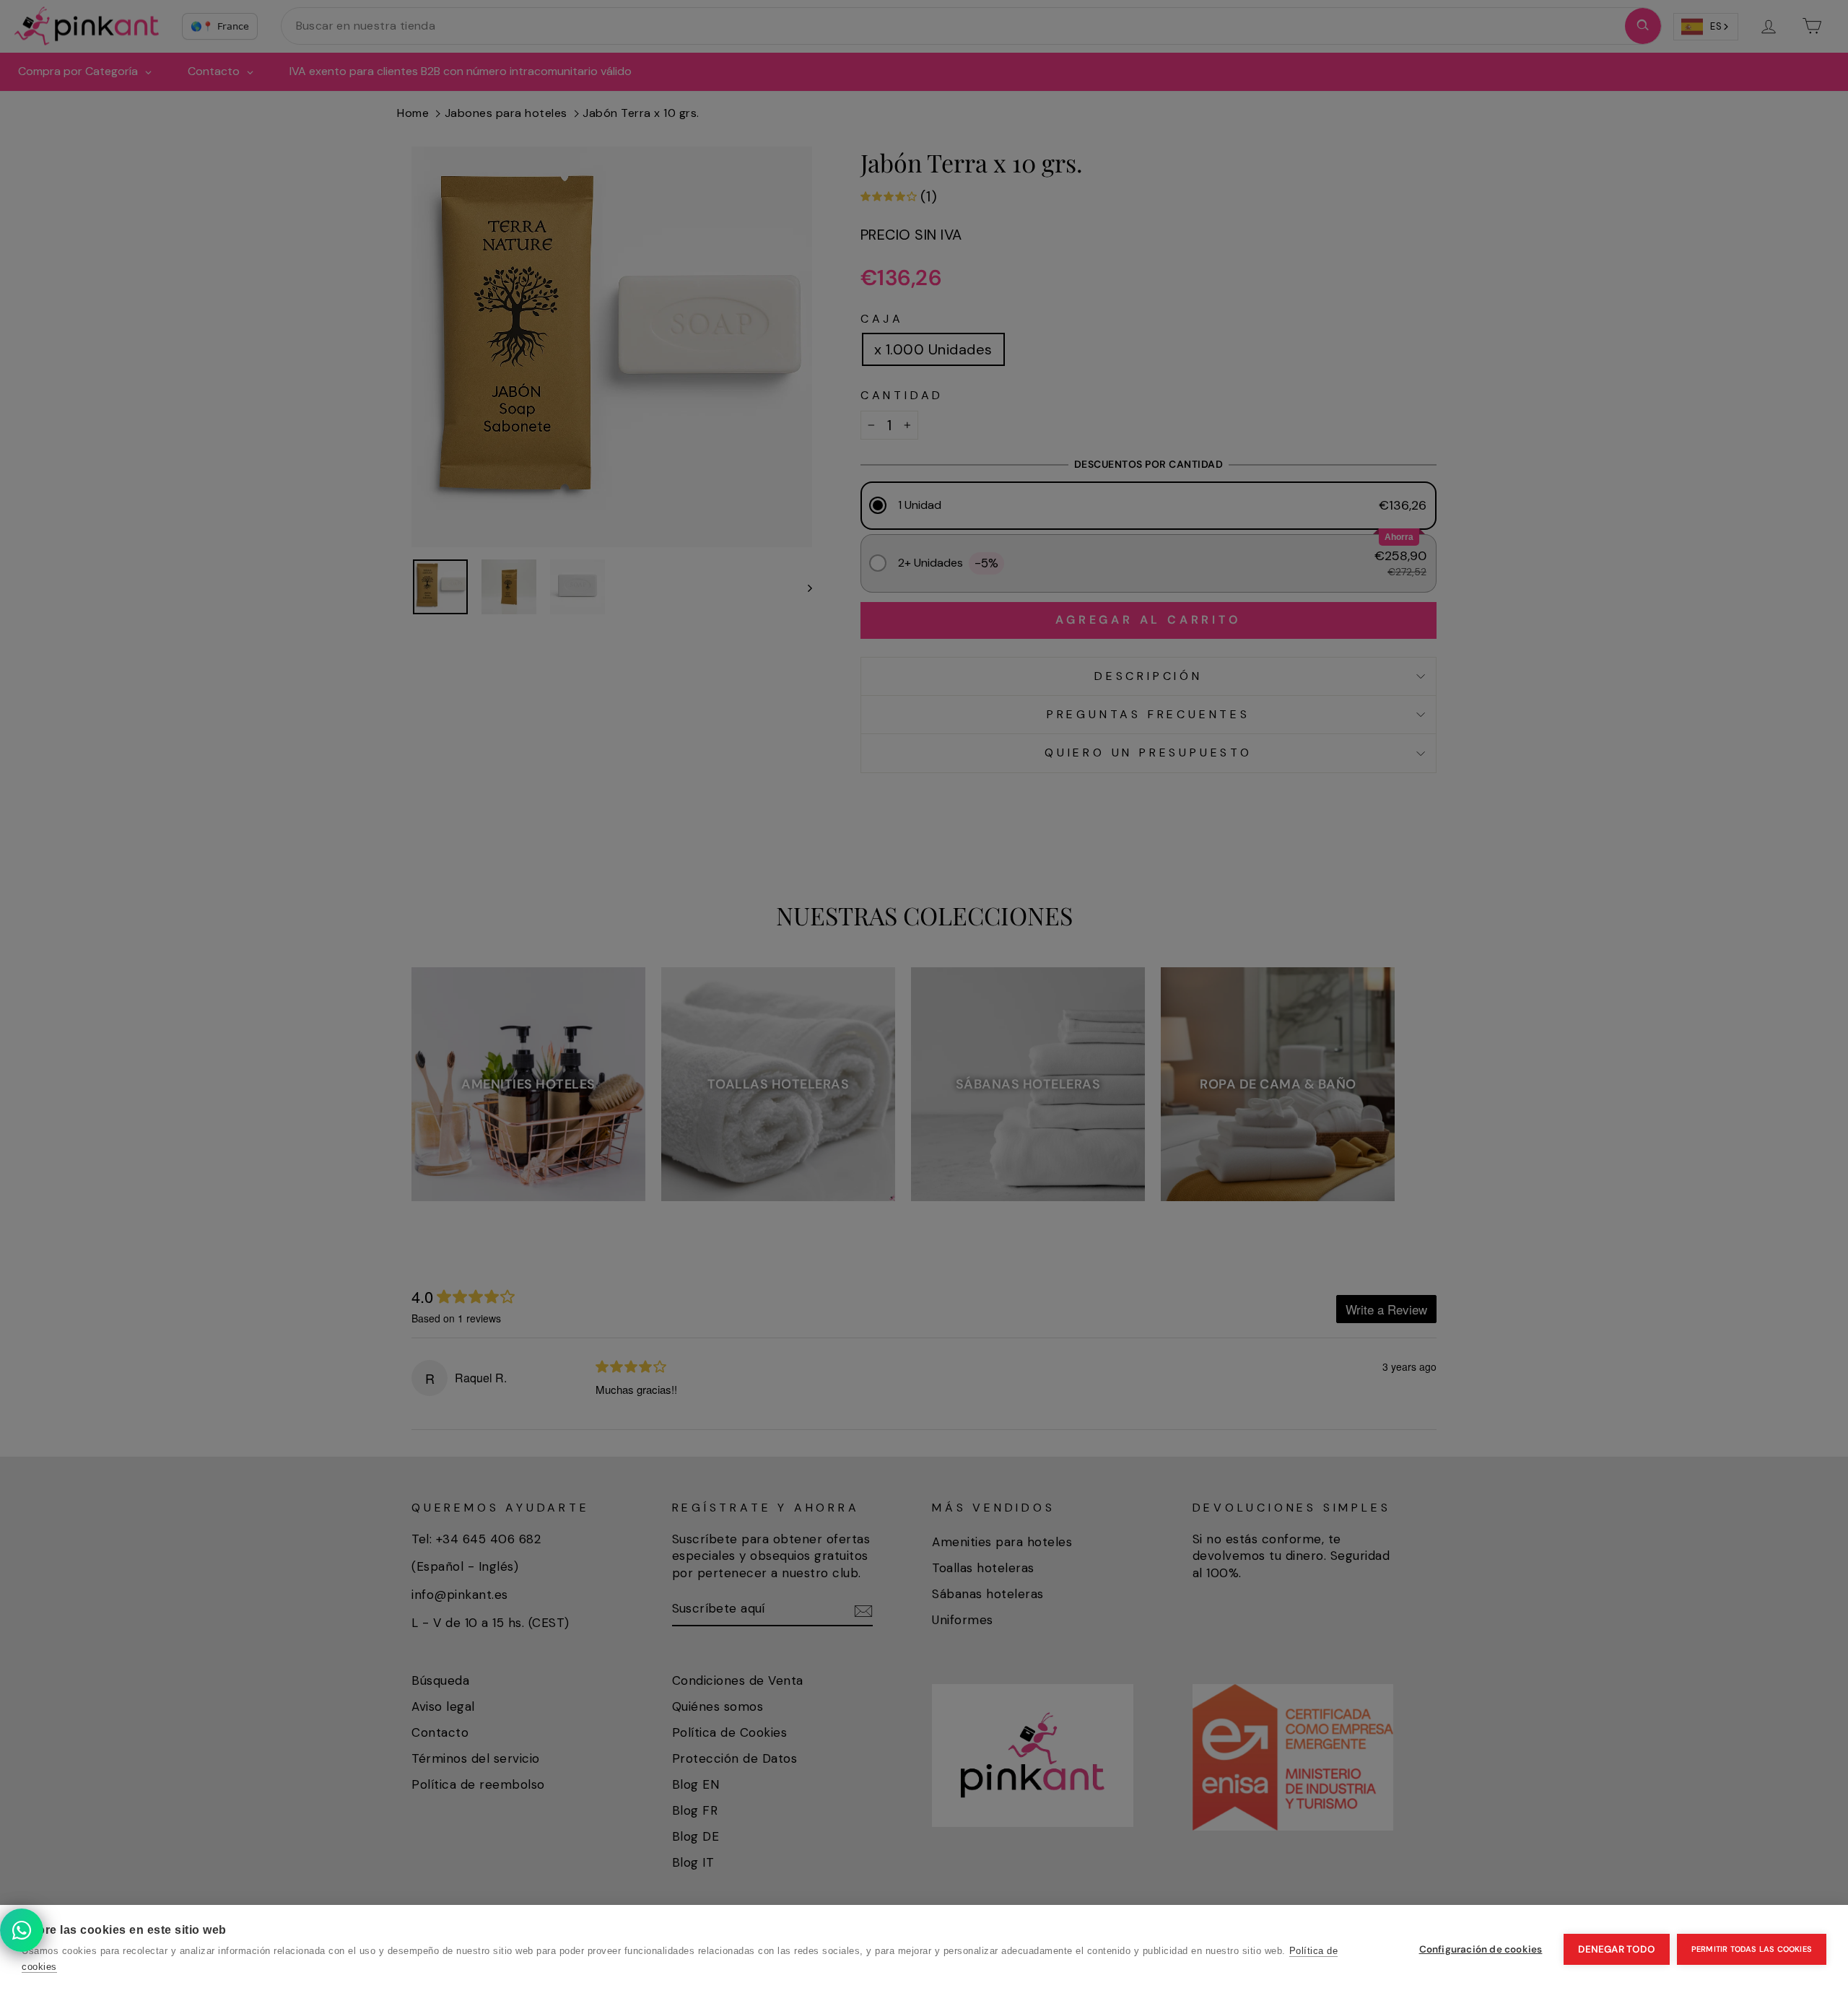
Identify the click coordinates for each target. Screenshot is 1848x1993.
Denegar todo (1616, 1949)
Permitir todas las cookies (1752, 1949)
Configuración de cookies (1481, 1949)
